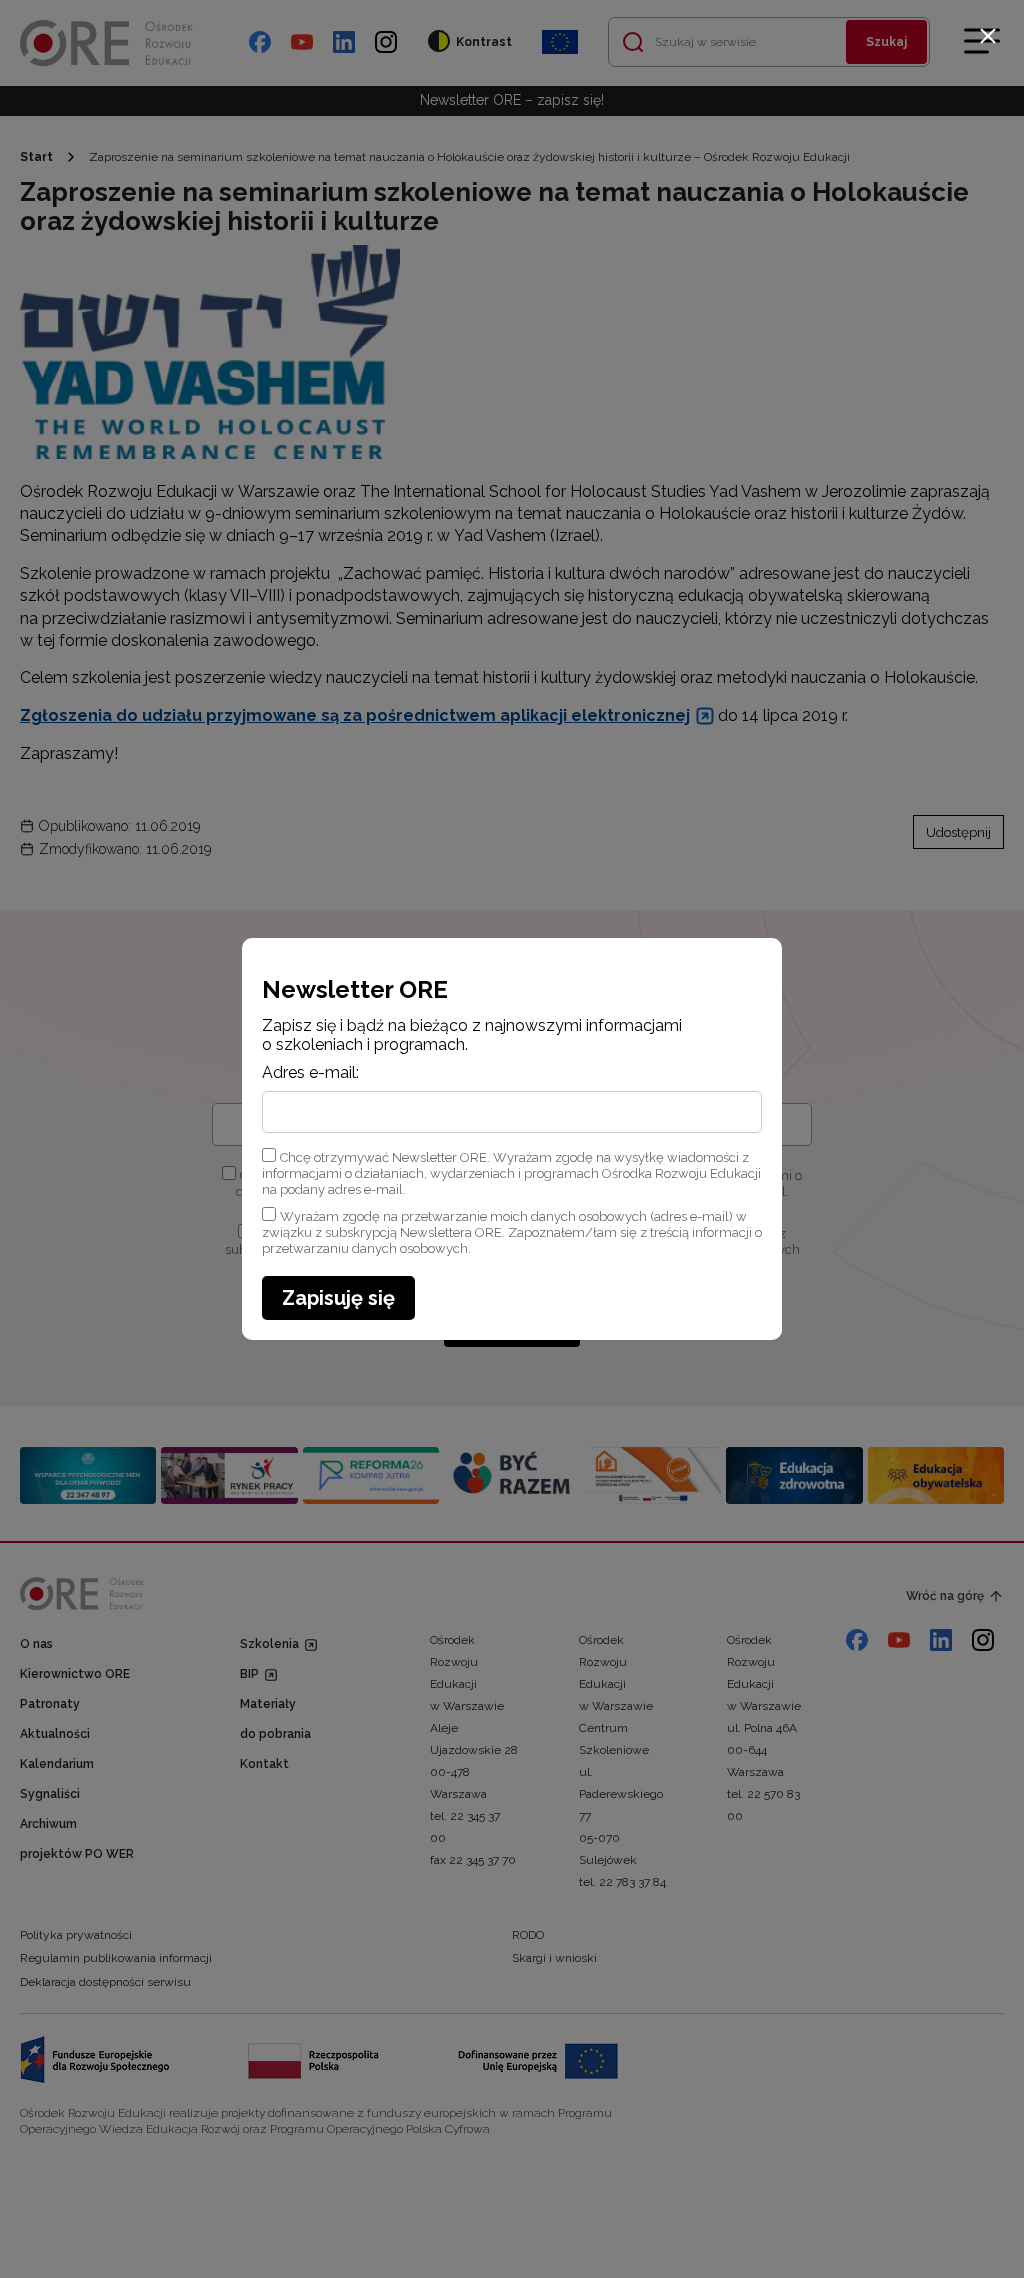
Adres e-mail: (310, 1073)
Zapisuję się (338, 1298)
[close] (988, 36)
